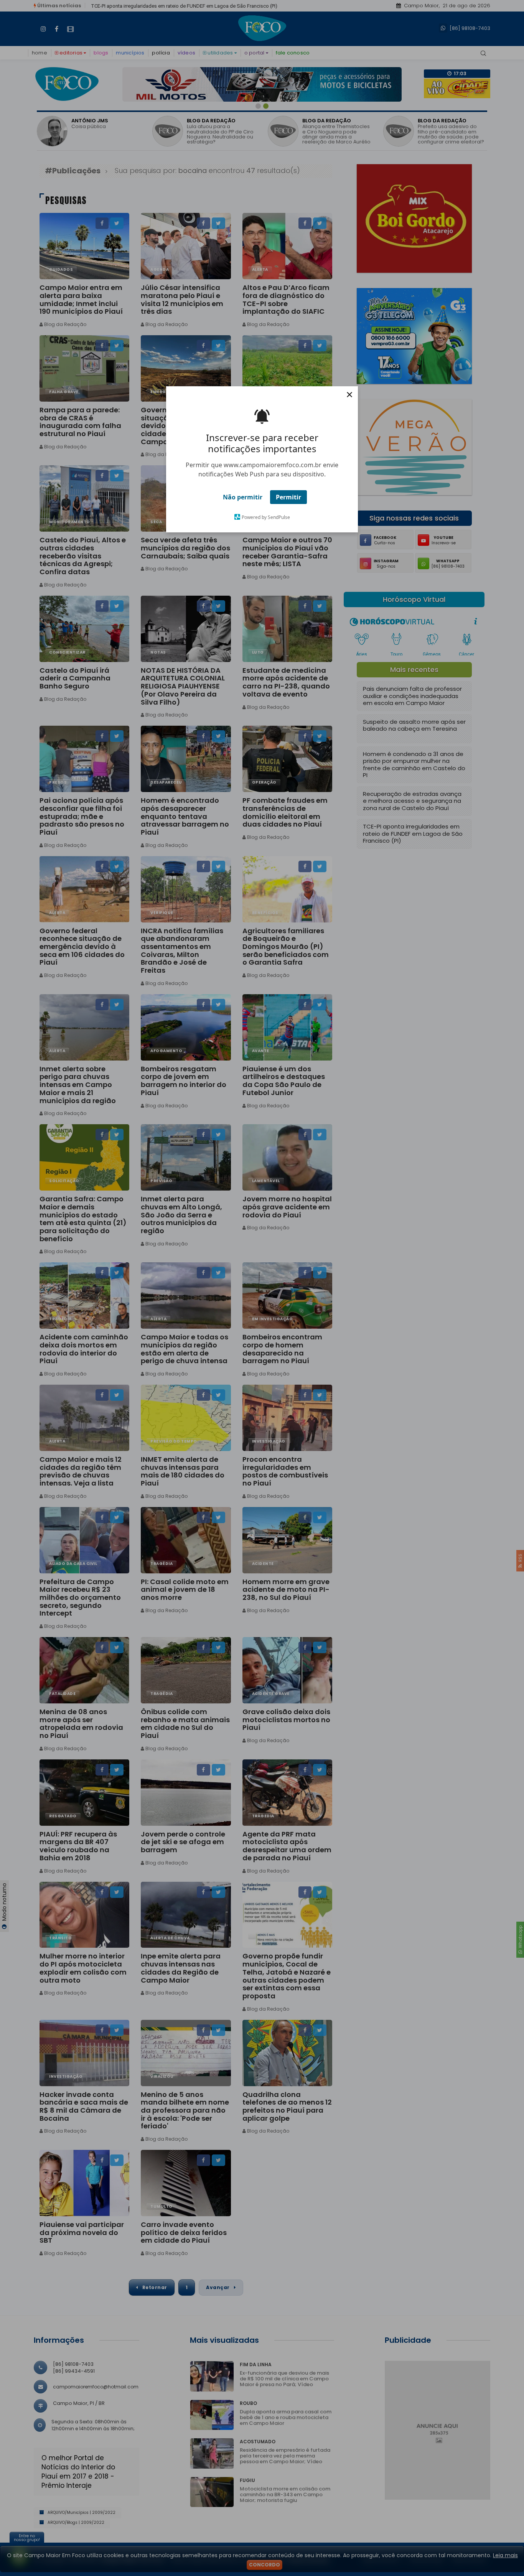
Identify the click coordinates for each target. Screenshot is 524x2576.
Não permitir (243, 497)
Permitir (288, 497)
